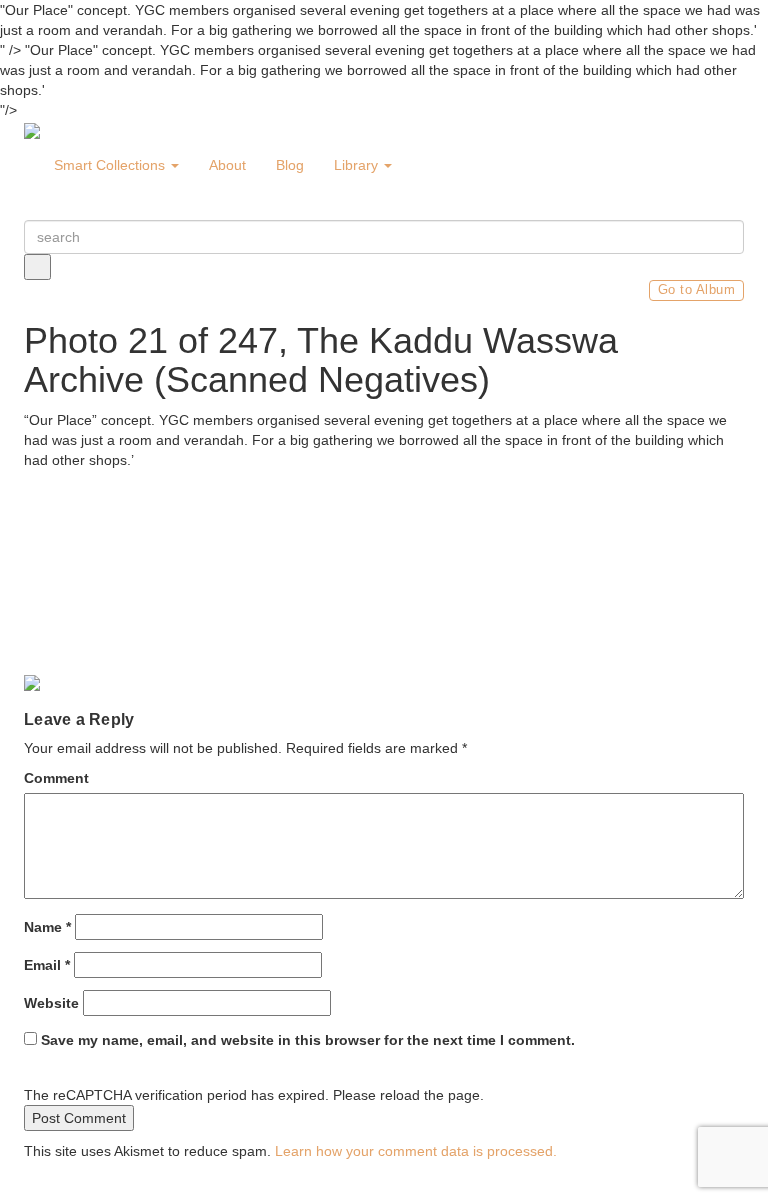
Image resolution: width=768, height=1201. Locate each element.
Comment (56, 778)
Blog (290, 165)
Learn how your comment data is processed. (416, 1151)
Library (358, 165)
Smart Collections (111, 165)
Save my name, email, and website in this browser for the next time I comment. (308, 1040)
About (227, 165)
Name (47, 927)
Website (51, 1003)
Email (47, 965)
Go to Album (696, 290)
